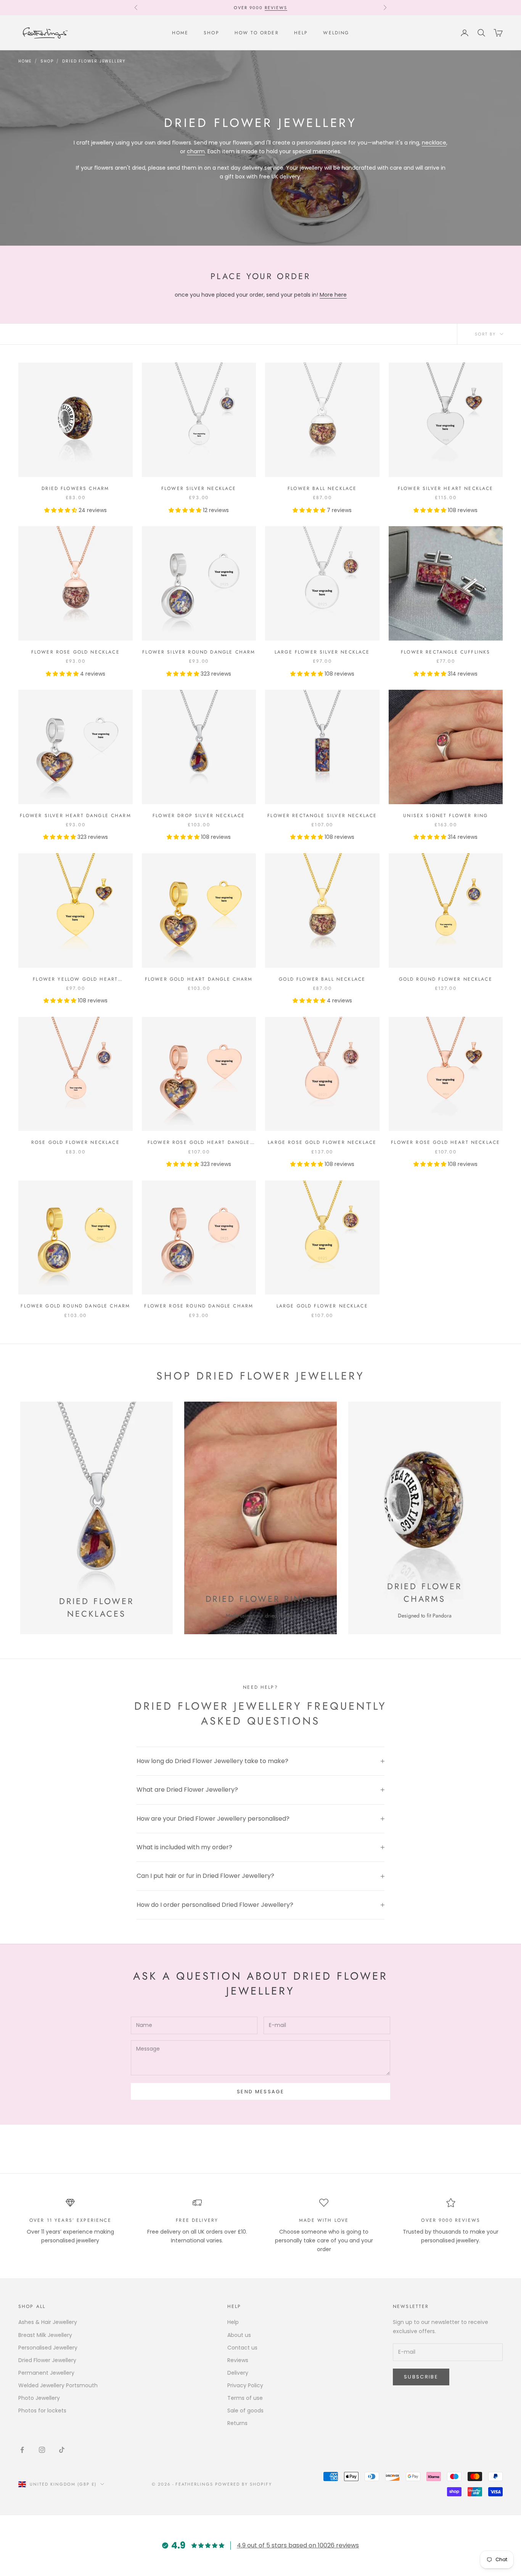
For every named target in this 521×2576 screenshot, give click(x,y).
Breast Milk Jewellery (45, 2335)
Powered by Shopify (244, 2484)
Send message (260, 2092)
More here (333, 295)
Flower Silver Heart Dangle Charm (76, 816)
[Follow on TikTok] (62, 2450)
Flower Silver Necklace (199, 488)
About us (239, 2335)
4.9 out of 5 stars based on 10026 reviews (298, 2545)
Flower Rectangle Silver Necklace (322, 816)
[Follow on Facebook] (22, 2450)
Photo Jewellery (39, 2398)
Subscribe (421, 2377)
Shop (211, 33)
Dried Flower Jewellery (94, 61)
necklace (434, 143)
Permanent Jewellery (46, 2373)
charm (196, 151)
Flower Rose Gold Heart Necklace (445, 1142)
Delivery (238, 2373)
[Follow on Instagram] (42, 2450)
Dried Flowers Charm (75, 488)
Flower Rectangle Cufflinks (445, 652)
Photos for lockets (42, 2411)
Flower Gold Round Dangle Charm (75, 1306)
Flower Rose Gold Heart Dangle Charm (199, 1143)
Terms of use (245, 2398)
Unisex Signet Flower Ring (445, 816)
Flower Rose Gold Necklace (76, 652)
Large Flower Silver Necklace (322, 652)
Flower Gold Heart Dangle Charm (199, 979)
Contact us (242, 2348)
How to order (257, 33)
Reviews (276, 8)
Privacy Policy (245, 2385)
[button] (61, 510)
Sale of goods (245, 2411)
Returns (237, 2423)
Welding (336, 33)
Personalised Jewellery (48, 2348)
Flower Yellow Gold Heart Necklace (75, 979)
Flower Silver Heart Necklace (445, 488)
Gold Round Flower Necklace (446, 979)
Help (301, 33)
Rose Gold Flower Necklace (76, 1142)
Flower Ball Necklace (322, 488)
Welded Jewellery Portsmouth (58, 2385)
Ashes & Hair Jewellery (48, 2322)
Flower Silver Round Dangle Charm (199, 652)
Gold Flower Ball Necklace (322, 979)
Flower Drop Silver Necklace (199, 816)
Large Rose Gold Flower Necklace (322, 1142)
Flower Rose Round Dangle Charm (199, 1306)
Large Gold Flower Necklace (322, 1306)
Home (180, 33)
